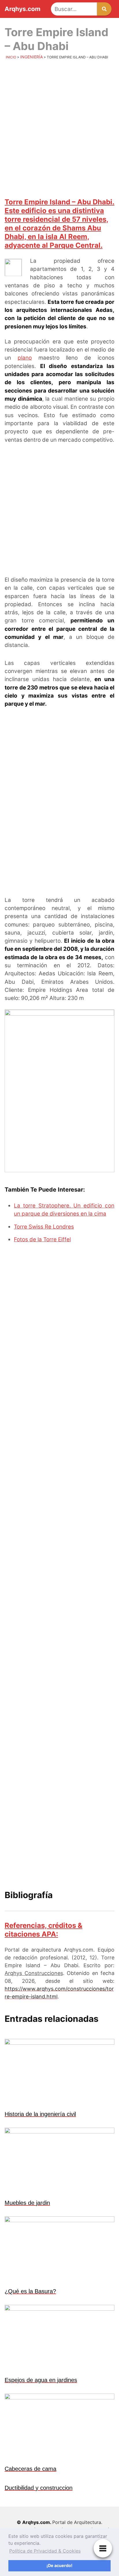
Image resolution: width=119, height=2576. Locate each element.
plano (25, 358)
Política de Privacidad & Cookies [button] (45, 2551)
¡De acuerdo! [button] (59, 2565)
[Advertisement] (59, 128)
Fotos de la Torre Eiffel (42, 1239)
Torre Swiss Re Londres (44, 1227)
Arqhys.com (23, 9)
